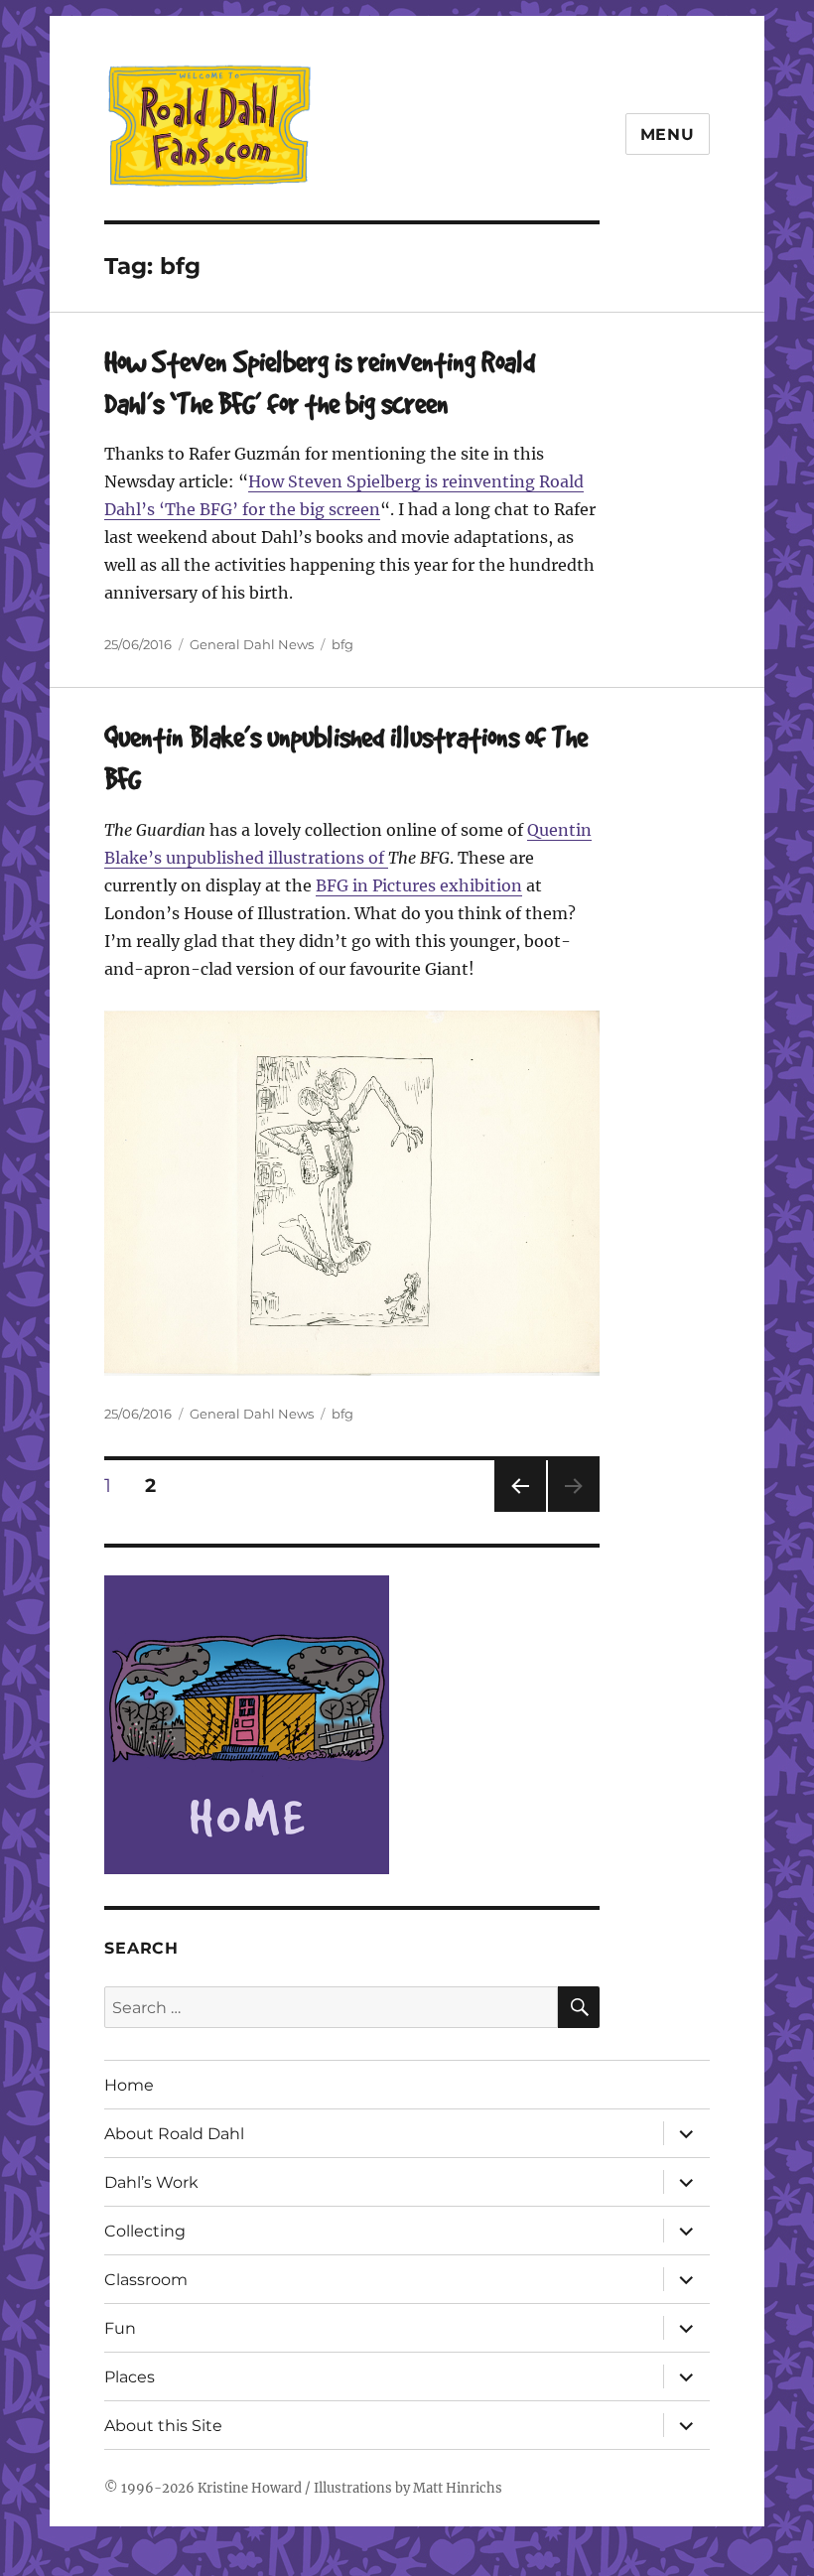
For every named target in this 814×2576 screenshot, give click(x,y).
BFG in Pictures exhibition (419, 885)
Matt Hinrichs (458, 2488)
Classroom (146, 2280)
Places (130, 2377)
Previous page (520, 1511)
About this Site (163, 2426)
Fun (120, 2328)
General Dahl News (252, 644)
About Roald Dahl (174, 2134)
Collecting (145, 2231)
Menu (668, 135)
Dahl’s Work (151, 2182)
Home (129, 2085)
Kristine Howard (250, 2488)
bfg (342, 644)
